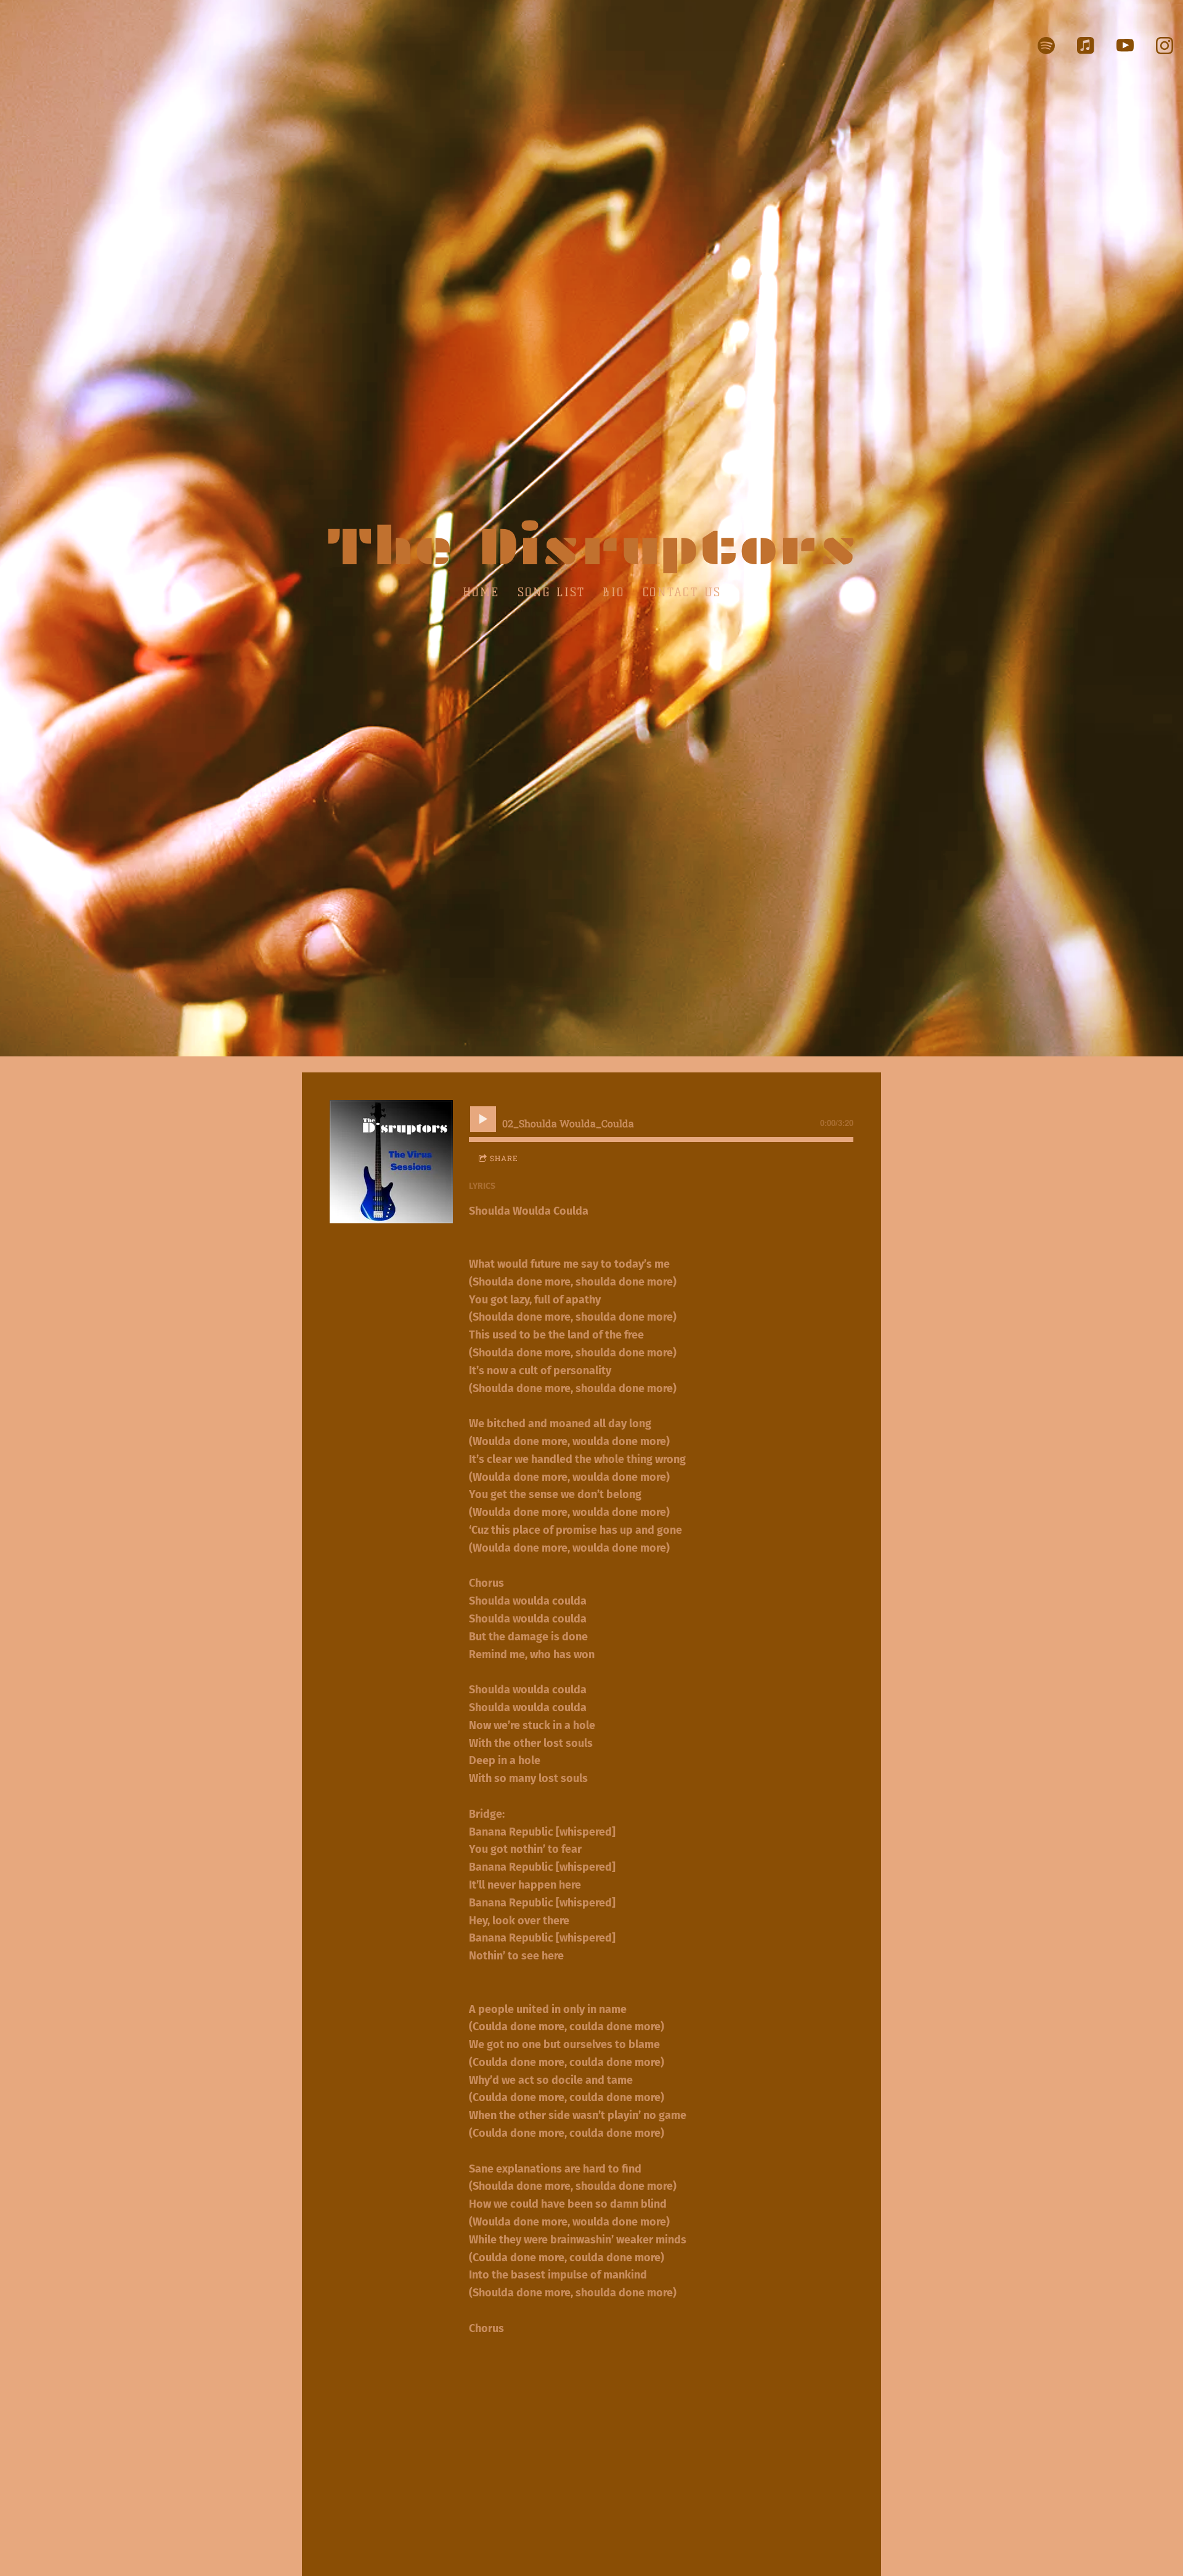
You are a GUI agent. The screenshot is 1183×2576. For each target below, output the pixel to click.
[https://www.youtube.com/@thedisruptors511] (1125, 46)
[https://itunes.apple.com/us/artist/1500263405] (1086, 46)
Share (504, 1158)
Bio (614, 592)
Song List (551, 592)
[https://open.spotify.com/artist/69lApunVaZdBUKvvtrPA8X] (1046, 46)
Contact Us (681, 592)
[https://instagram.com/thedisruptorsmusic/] (1165, 46)
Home (481, 592)
